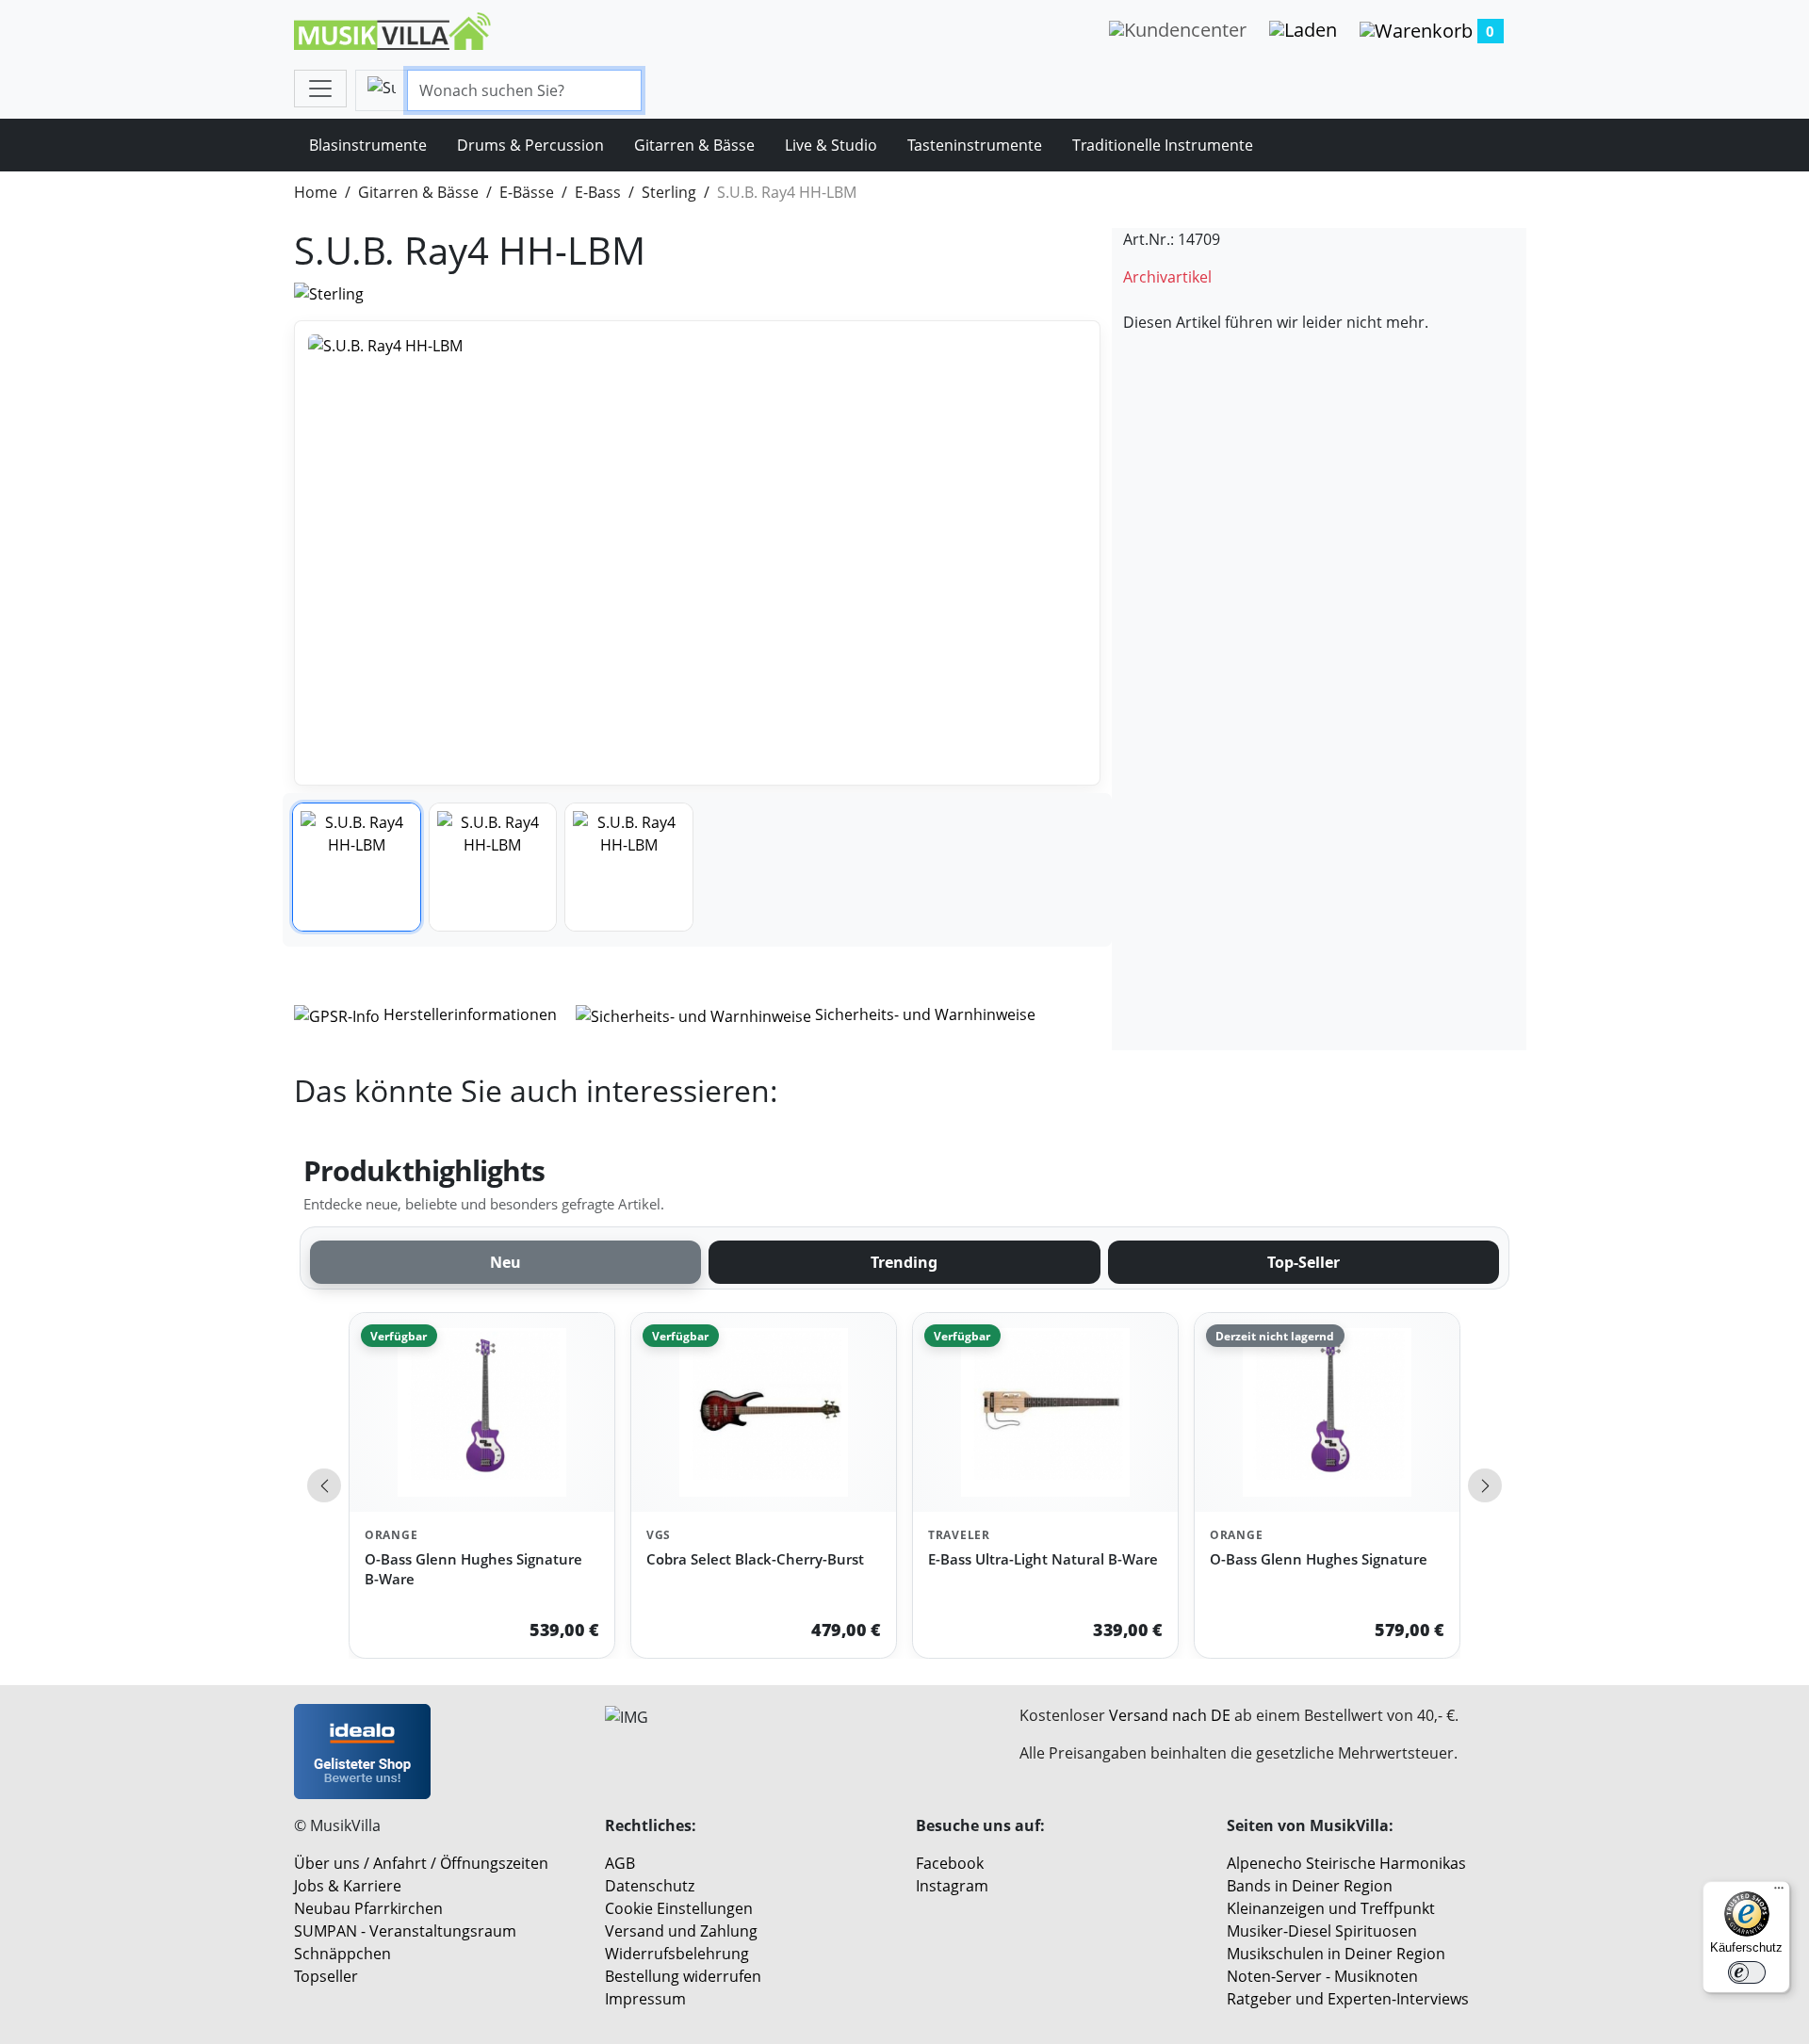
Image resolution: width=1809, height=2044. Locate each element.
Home (316, 192)
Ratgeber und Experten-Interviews (1348, 1999)
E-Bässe (527, 192)
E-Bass (598, 192)
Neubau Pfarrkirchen (368, 1908)
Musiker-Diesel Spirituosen (1322, 1931)
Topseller (326, 1976)
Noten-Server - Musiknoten (1322, 1976)
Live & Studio (831, 145)
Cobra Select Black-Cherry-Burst (755, 1559)
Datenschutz (650, 1886)
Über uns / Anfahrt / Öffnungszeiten (421, 1863)
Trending (904, 1262)
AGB (620, 1863)
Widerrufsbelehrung (677, 1954)
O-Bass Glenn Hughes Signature (1319, 1559)
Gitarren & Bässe (694, 145)
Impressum (645, 1999)
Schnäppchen (342, 1954)
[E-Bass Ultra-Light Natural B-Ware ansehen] (1045, 1412)
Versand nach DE (1170, 1715)
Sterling (669, 192)
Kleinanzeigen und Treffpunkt (1331, 1908)
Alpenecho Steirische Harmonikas (1346, 1863)
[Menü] (1779, 1892)
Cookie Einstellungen (679, 1908)
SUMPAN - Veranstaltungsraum (405, 1931)
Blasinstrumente (368, 145)
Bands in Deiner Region (1310, 1886)
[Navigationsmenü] (320, 89)
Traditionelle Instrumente (1163, 145)
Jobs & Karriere (348, 1886)
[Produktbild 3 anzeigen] (629, 867)
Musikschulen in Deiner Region (1336, 1954)
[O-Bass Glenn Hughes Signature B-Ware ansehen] (482, 1412)
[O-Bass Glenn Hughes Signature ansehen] (1327, 1412)
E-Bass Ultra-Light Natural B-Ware (1043, 1559)
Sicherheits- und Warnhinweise (923, 1014)
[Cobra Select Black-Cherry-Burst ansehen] (764, 1412)
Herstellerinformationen (470, 1014)
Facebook (950, 1863)
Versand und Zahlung (681, 1931)
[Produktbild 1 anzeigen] (357, 867)
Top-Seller (1304, 1262)
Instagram (952, 1886)
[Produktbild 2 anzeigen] (493, 867)
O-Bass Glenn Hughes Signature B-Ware (473, 1569)
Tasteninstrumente (975, 145)
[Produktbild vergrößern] (697, 553)
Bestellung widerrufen (683, 1976)
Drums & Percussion (530, 145)
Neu (505, 1262)
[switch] (1747, 1972)
